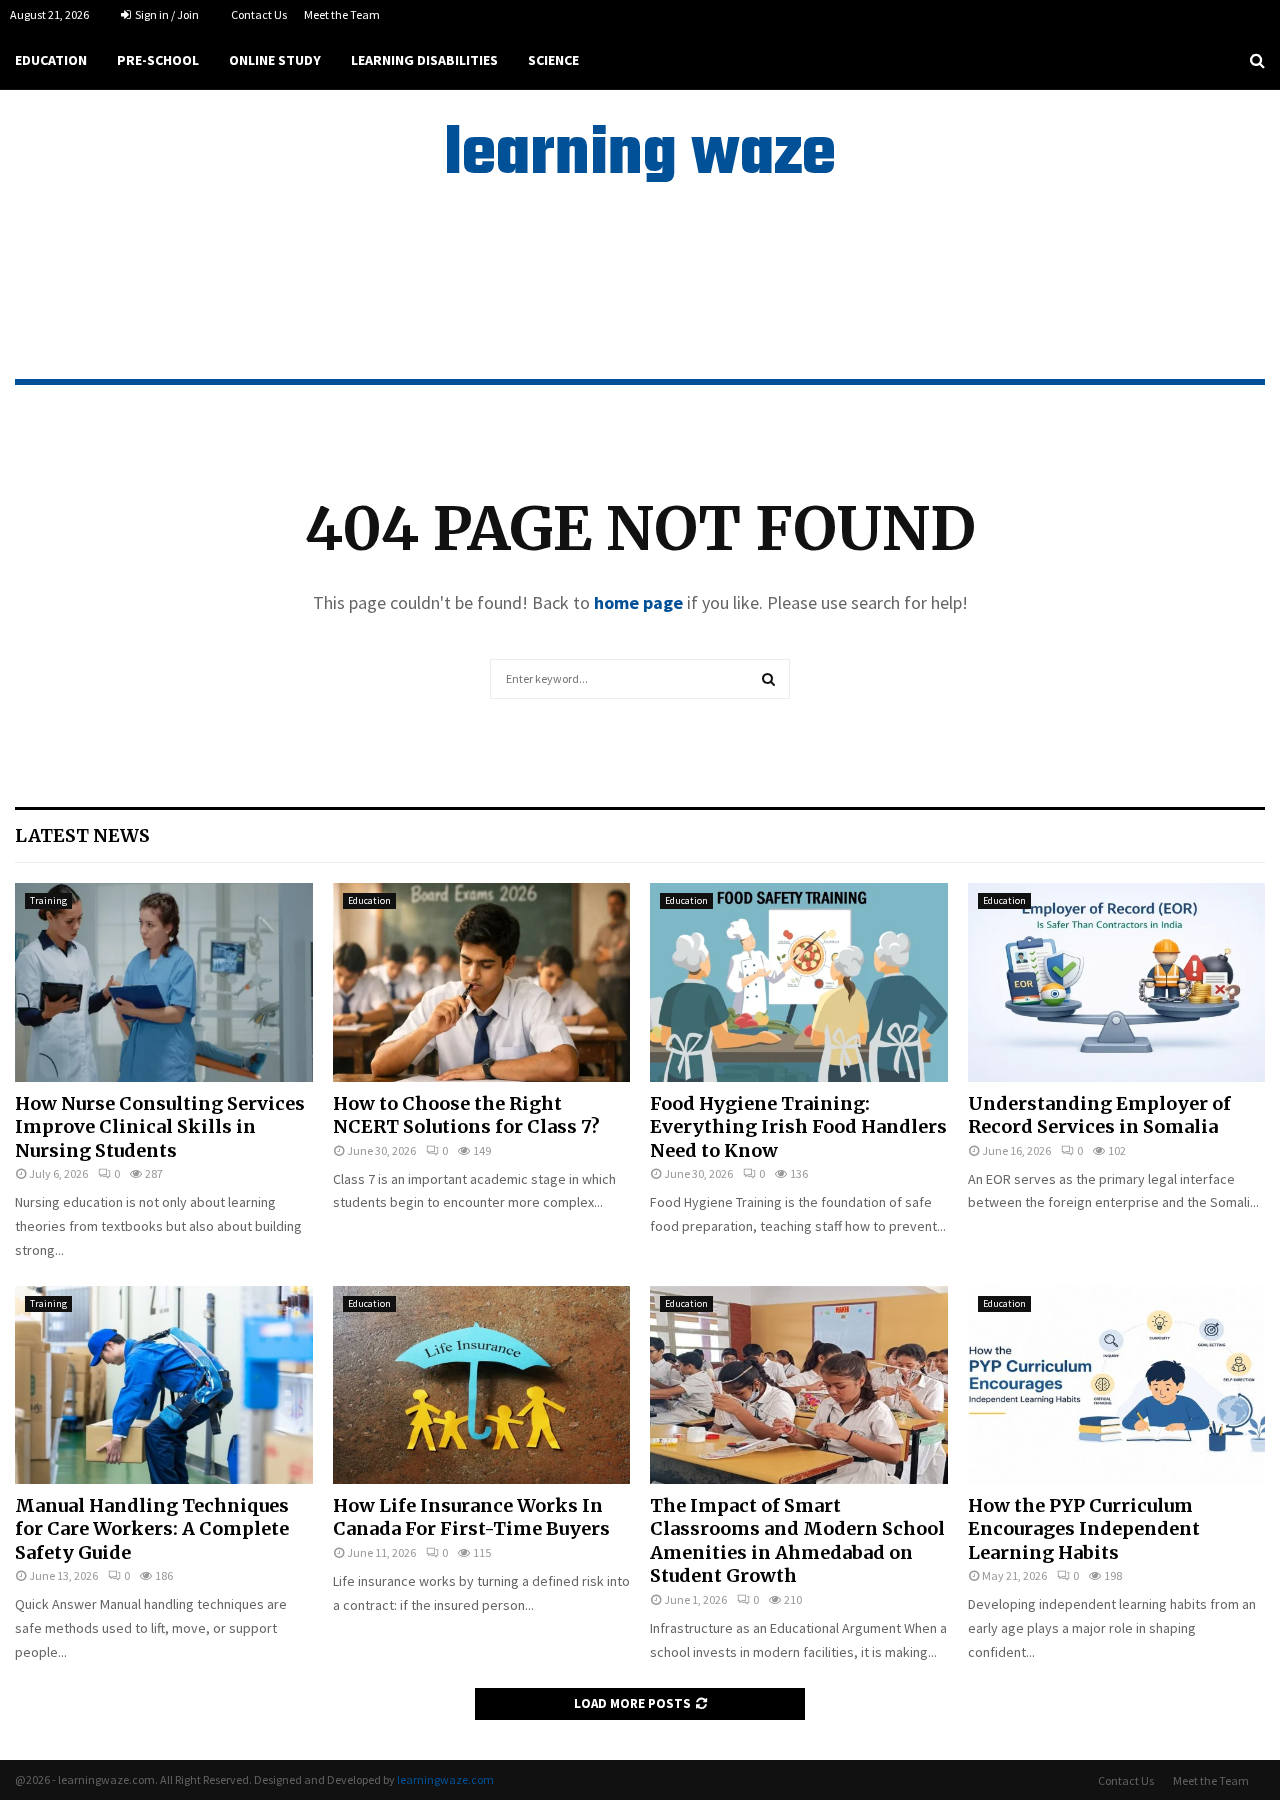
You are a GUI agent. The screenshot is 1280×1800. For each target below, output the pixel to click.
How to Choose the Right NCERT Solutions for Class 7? (466, 1115)
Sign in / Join (166, 14)
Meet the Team (342, 14)
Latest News (82, 835)
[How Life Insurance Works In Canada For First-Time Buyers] (482, 1385)
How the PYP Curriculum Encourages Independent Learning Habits (1084, 1529)
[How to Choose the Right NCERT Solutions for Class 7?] (482, 982)
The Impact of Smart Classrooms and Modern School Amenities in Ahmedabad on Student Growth (797, 1540)
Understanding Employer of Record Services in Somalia (1099, 1115)
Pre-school (158, 60)
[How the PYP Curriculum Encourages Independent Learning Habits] (1117, 1385)
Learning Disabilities (424, 60)
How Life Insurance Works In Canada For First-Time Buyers (471, 1517)
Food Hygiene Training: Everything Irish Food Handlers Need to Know (798, 1127)
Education (51, 60)
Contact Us (259, 14)
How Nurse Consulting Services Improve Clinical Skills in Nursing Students (160, 1127)
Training (48, 900)
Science (553, 60)
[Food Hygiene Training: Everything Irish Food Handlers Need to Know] (799, 982)
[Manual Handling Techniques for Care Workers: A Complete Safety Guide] (164, 1385)
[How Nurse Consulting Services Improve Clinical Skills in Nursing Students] (164, 982)
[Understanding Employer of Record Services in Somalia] (1117, 982)
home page (638, 602)
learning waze (640, 156)
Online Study (275, 60)
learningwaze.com (445, 1779)
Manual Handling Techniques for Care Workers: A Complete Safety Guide (152, 1529)
